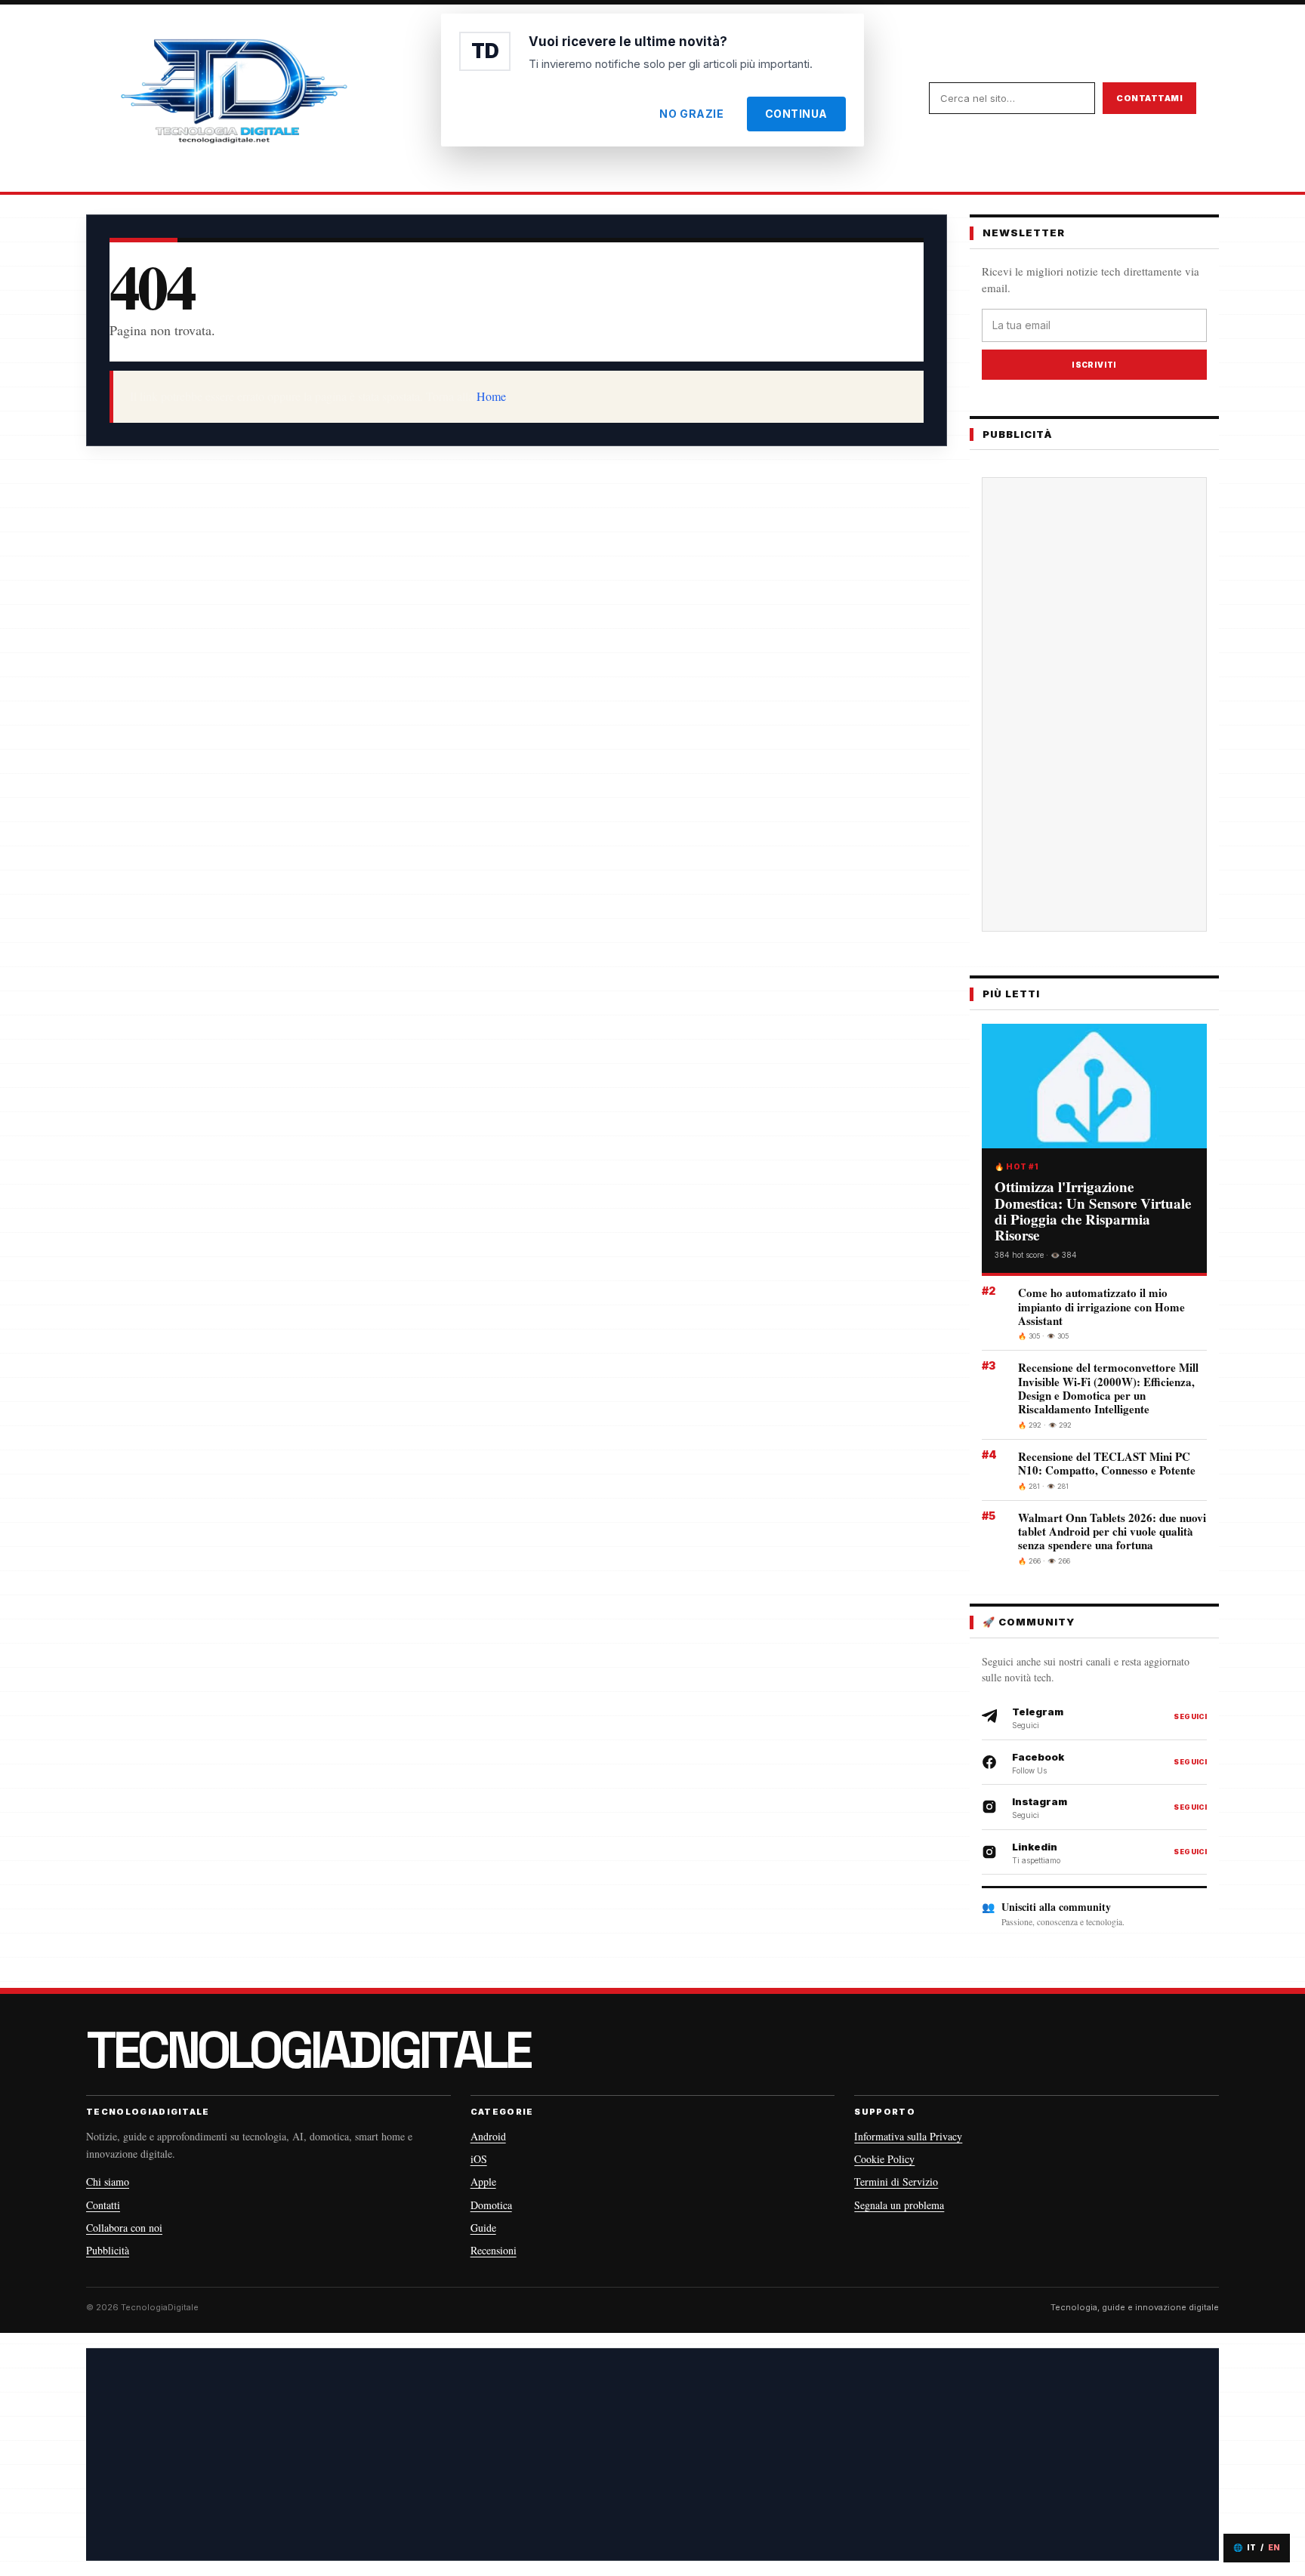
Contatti (103, 2205)
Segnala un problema (899, 2205)
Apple (483, 2182)
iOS (479, 2159)
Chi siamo (108, 2182)
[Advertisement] (1094, 704)
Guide (483, 2228)
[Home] (233, 98)
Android (488, 2136)
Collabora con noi (124, 2228)
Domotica (491, 2205)
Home (491, 396)
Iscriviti (1094, 365)
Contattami (1149, 98)
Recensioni (494, 2250)
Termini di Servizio (896, 2182)
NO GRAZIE (691, 114)
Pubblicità (108, 2250)
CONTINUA (796, 114)
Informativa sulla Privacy (908, 2136)
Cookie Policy (884, 2159)
